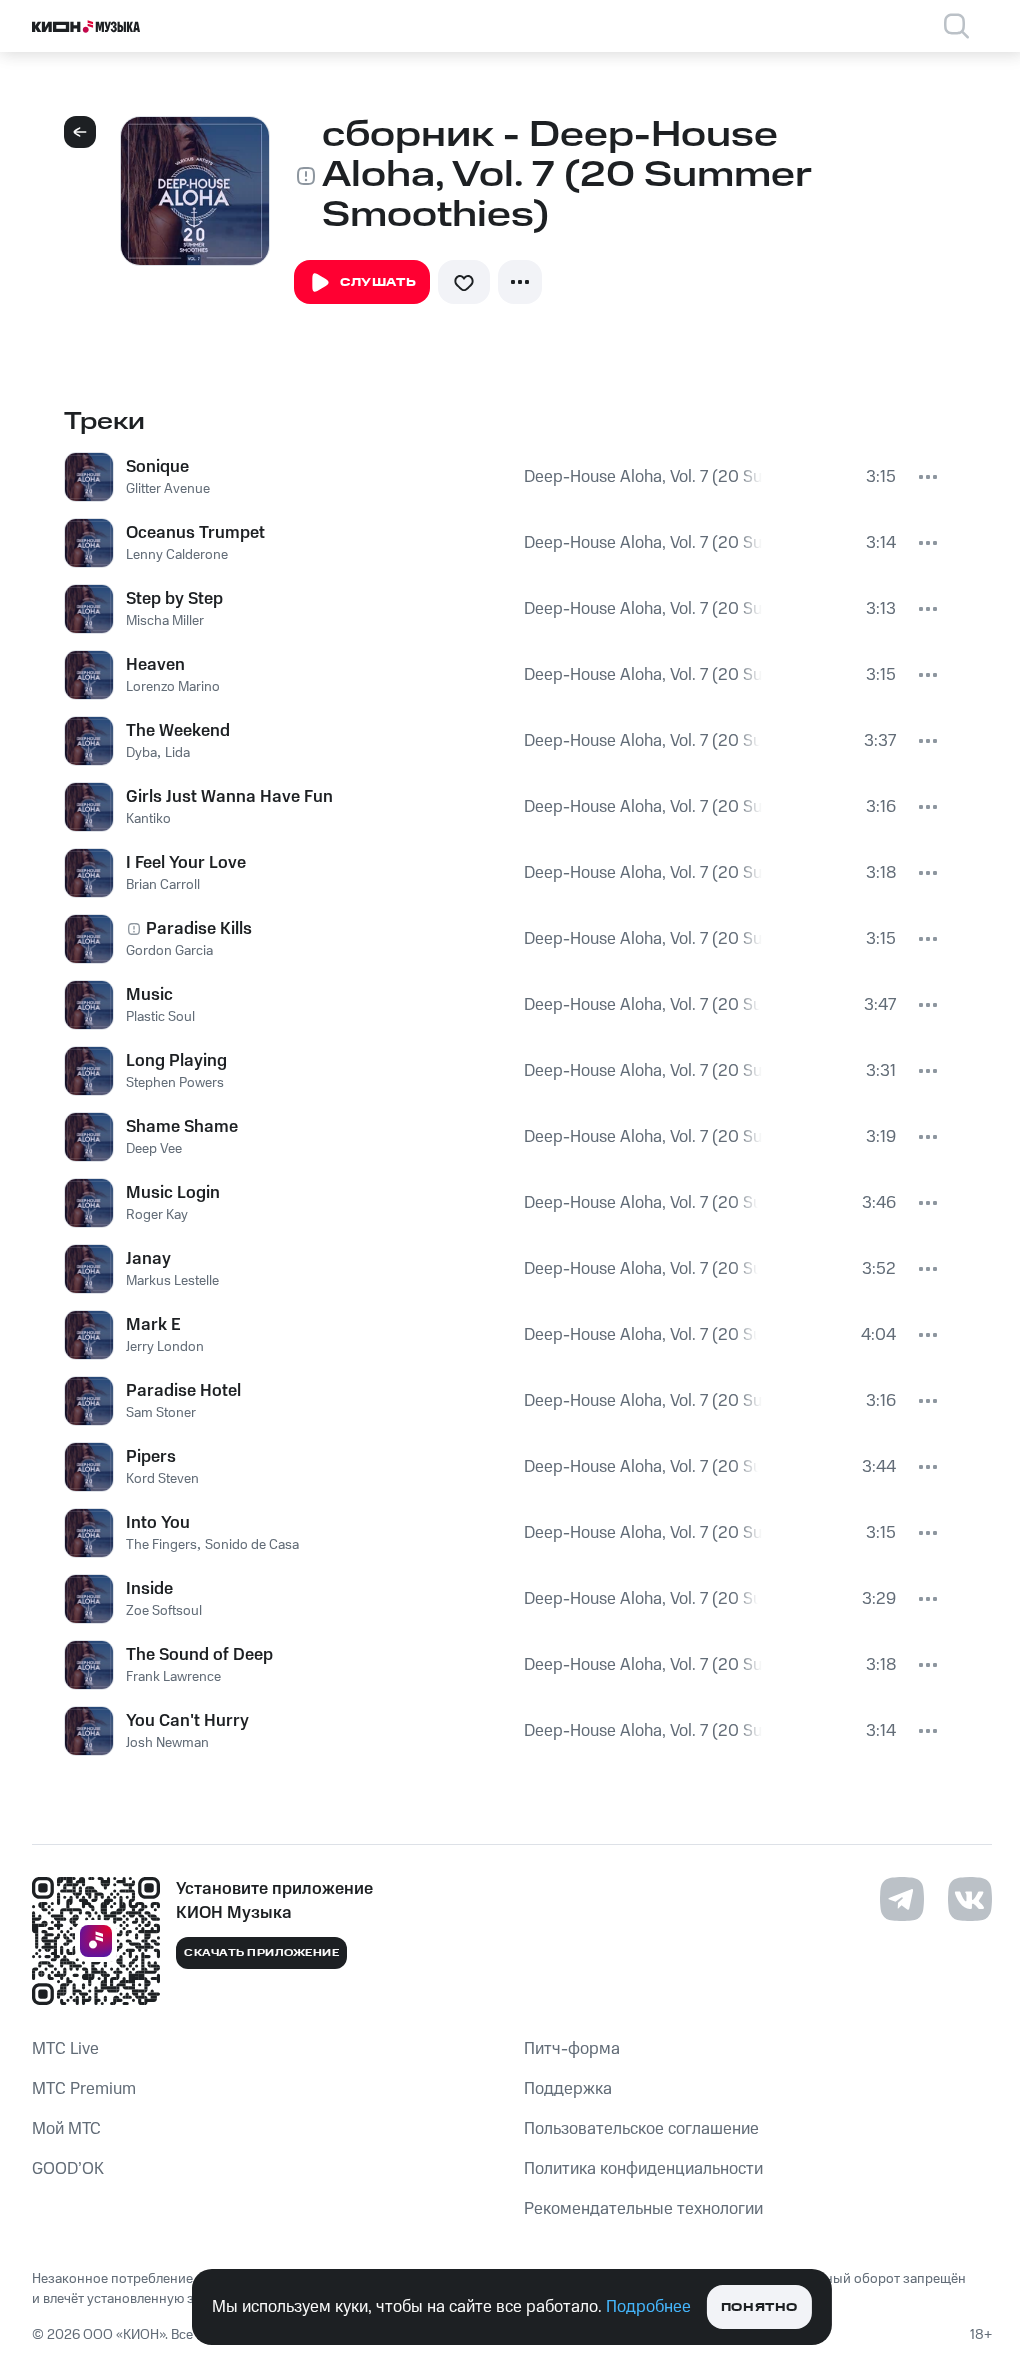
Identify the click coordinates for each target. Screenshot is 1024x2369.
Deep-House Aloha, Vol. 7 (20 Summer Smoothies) (643, 477)
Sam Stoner (161, 1413)
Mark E (153, 1325)
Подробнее (648, 2307)
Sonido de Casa (252, 1545)
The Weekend (178, 731)
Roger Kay (157, 1215)
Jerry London (165, 1347)
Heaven (155, 665)
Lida (177, 753)
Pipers (151, 1457)
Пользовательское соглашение (641, 2129)
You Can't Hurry (187, 1721)
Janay (148, 1259)
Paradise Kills (199, 929)
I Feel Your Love (186, 863)
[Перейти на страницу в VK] (970, 1899)
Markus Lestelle (172, 1281)
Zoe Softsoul (164, 1611)
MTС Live (65, 2049)
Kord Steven (162, 1479)
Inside (149, 1589)
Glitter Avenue (168, 489)
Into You (158, 1523)
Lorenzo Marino (173, 687)
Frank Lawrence (173, 1677)
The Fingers (161, 1545)
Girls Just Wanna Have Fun (229, 797)
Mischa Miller (165, 621)
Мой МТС (66, 2129)
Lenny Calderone (177, 555)
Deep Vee (154, 1149)
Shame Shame (182, 1127)
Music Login (173, 1193)
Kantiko (148, 819)
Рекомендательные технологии (643, 2209)
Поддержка (568, 2089)
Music (149, 995)
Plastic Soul (160, 1017)
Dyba (141, 753)
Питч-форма (572, 2049)
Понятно (759, 2307)
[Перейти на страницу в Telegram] (902, 1899)
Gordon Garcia (169, 951)
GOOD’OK (68, 2169)
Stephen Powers (175, 1083)
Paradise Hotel (183, 1391)
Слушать (378, 282)
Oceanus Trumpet (195, 533)
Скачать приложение (261, 1953)
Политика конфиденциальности (643, 2169)
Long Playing (176, 1061)
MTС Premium (84, 2089)
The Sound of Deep (199, 1655)
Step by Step (174, 599)
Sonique (157, 467)
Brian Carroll (163, 885)
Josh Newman (167, 1743)
